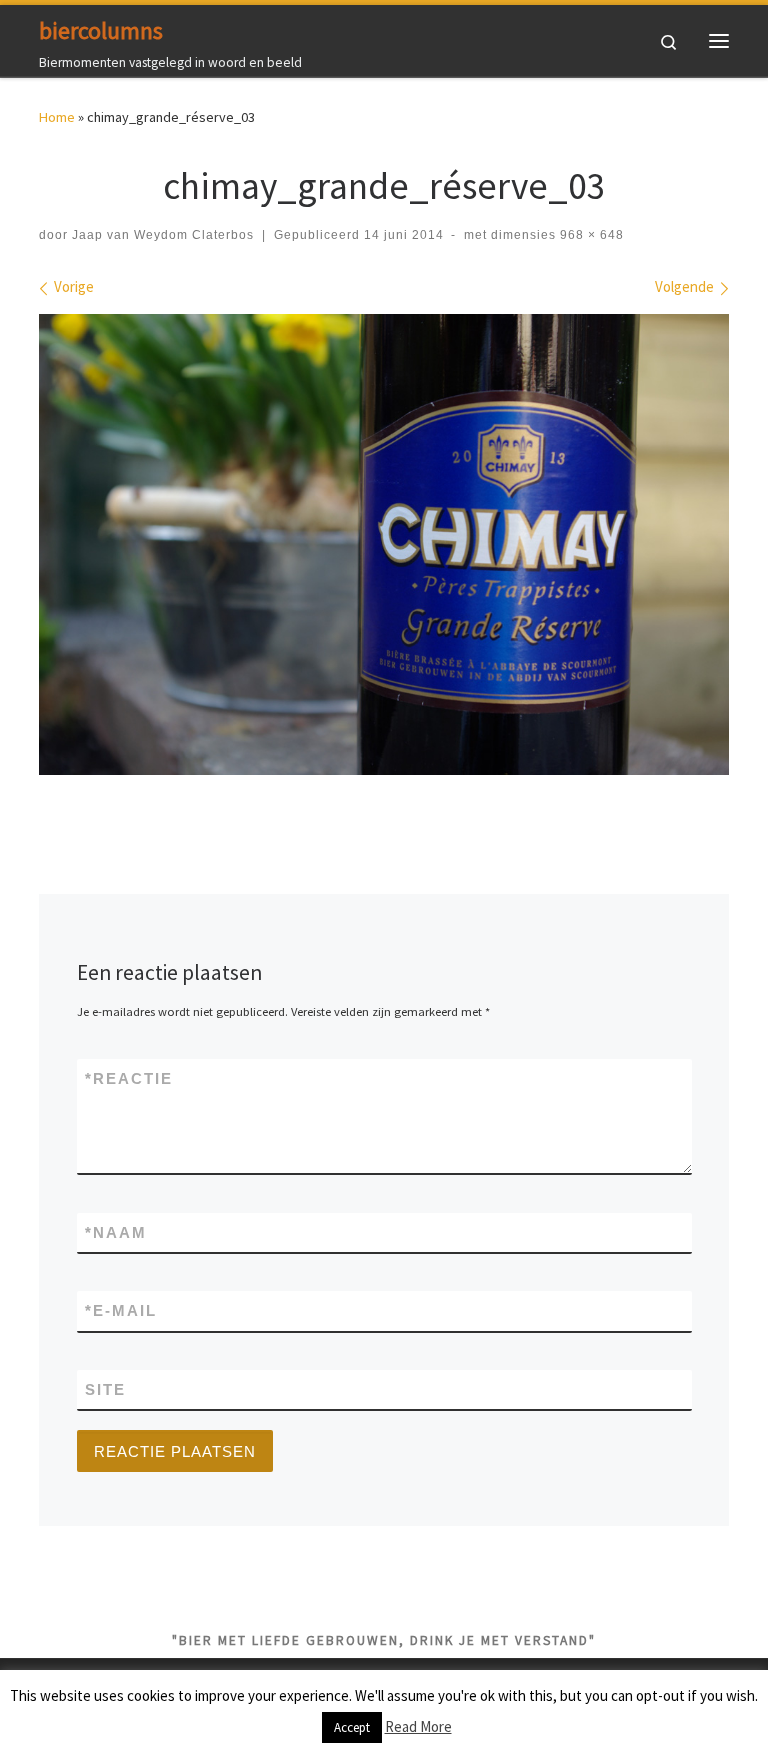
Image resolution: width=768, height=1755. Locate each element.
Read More (418, 1726)
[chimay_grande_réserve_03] (384, 545)
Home (57, 117)
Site (105, 1389)
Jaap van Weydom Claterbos (163, 235)
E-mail (121, 1310)
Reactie (129, 1078)
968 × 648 (590, 235)
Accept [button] (352, 1727)
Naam (116, 1232)
